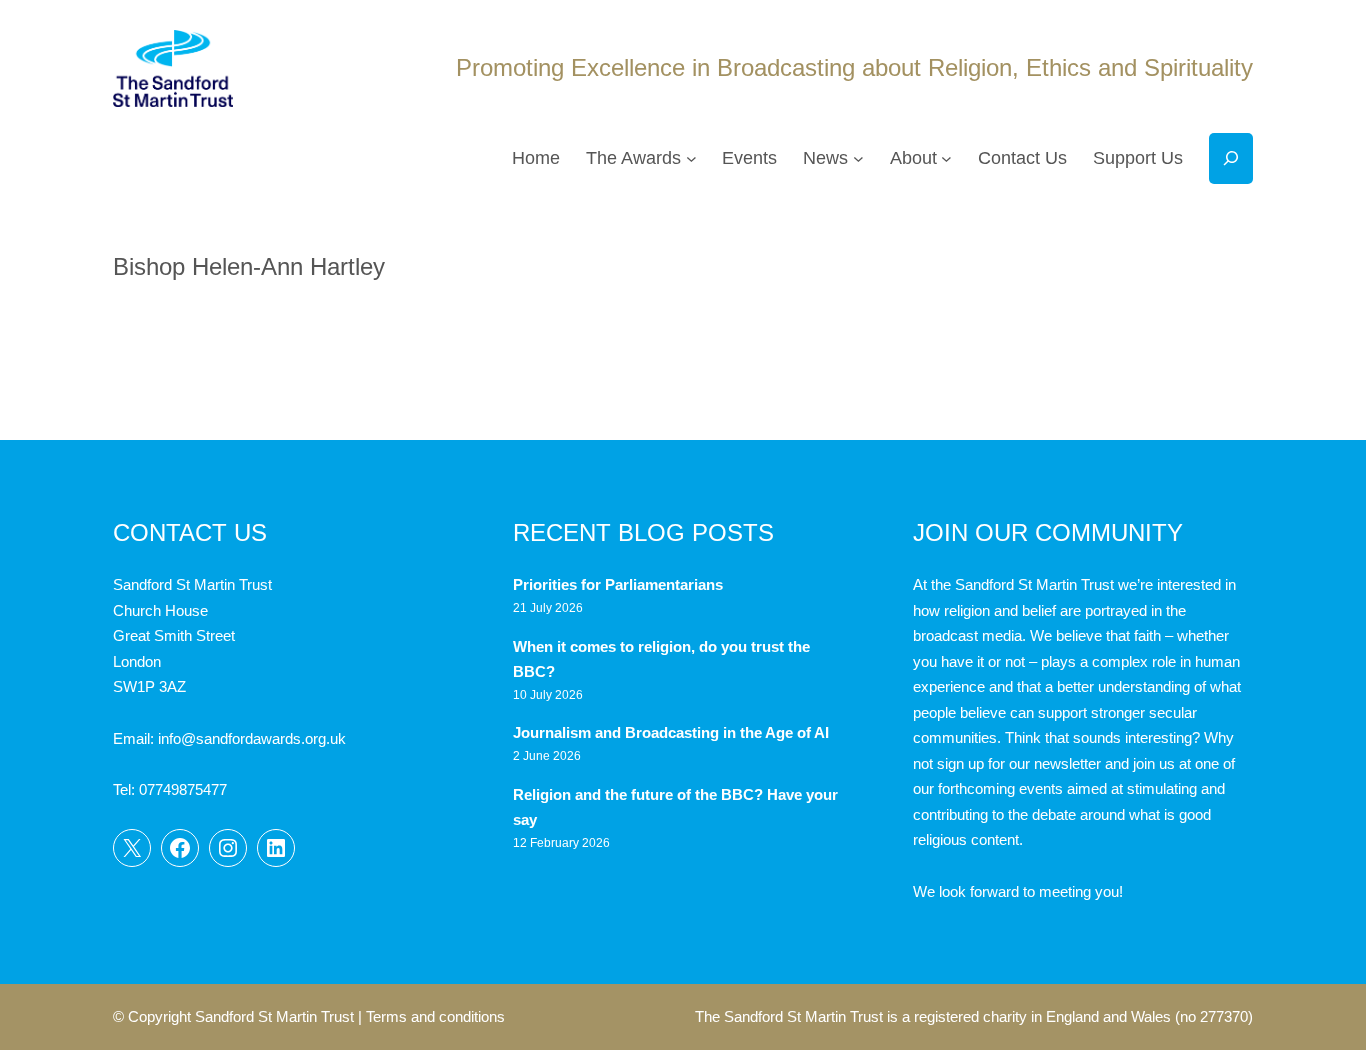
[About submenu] (946, 158)
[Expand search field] (1231, 158)
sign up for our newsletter (1019, 763)
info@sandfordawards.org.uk (252, 738)
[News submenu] (858, 158)
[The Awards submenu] (691, 158)
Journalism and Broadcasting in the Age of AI (673, 732)
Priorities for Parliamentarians (618, 584)
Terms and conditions (435, 1016)
